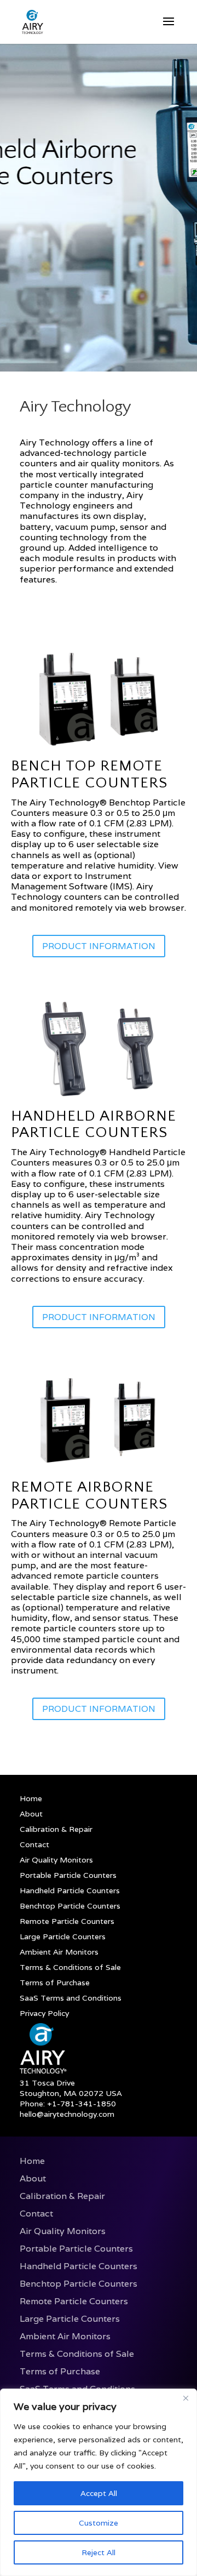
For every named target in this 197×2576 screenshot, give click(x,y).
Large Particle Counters (63, 1937)
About (31, 1814)
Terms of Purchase (55, 1983)
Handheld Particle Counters (70, 1890)
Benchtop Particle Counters (70, 1906)
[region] (99, 2482)
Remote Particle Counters (67, 1921)
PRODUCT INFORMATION (99, 946)
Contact (34, 1844)
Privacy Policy (44, 2013)
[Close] (186, 2398)
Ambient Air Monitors (59, 1952)
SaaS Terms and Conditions (71, 1998)
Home (31, 1798)
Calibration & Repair (56, 1829)
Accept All (99, 2493)
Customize (99, 2523)
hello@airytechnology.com (67, 2114)
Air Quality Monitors (56, 1860)
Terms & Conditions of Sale (70, 1967)
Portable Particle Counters (68, 1875)
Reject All (99, 2552)
